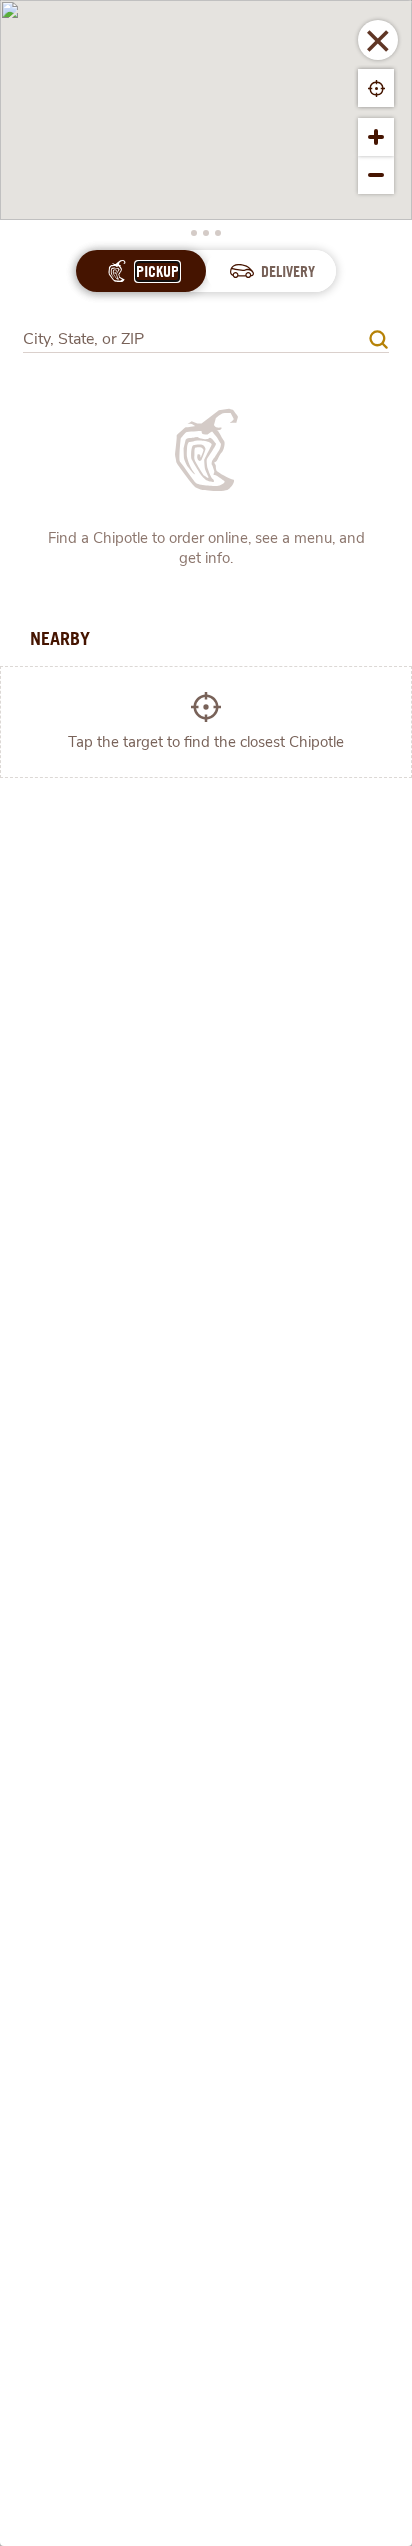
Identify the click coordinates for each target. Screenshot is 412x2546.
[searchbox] (195, 340)
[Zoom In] (376, 137)
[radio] (157, 271)
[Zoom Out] (376, 175)
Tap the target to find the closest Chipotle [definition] (206, 742)
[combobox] (206, 332)
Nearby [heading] (60, 638)
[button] (378, 40)
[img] (378, 339)
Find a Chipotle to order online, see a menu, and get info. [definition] (206, 548)
